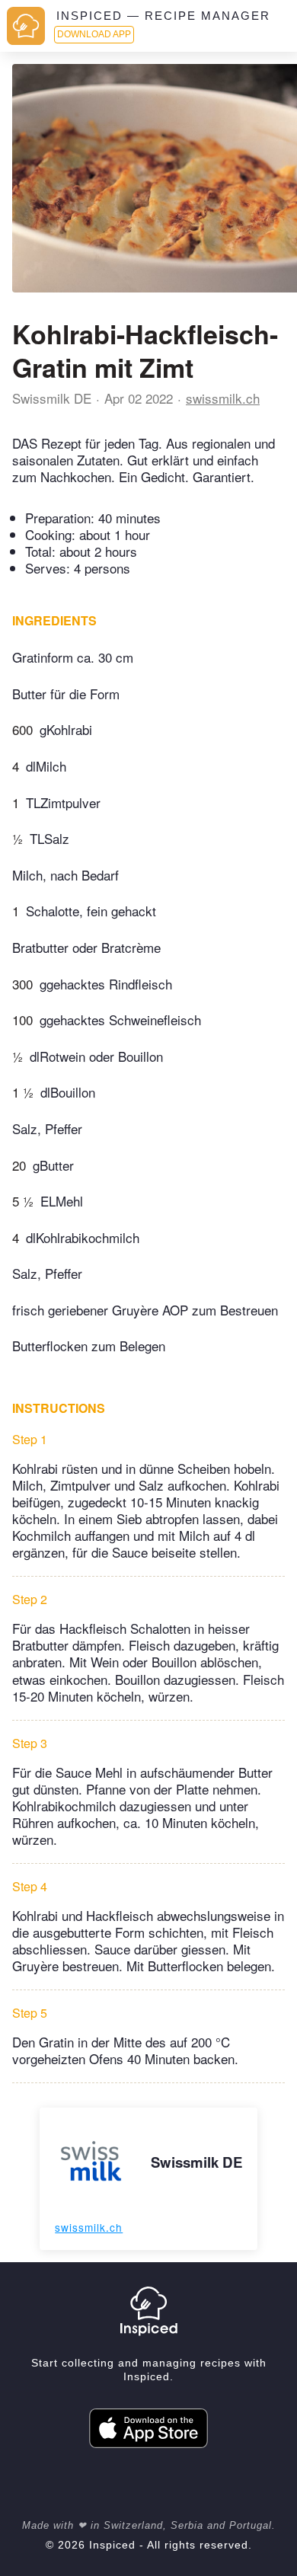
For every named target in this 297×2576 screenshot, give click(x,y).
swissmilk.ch (223, 398)
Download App (94, 34)
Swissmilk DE (52, 398)
